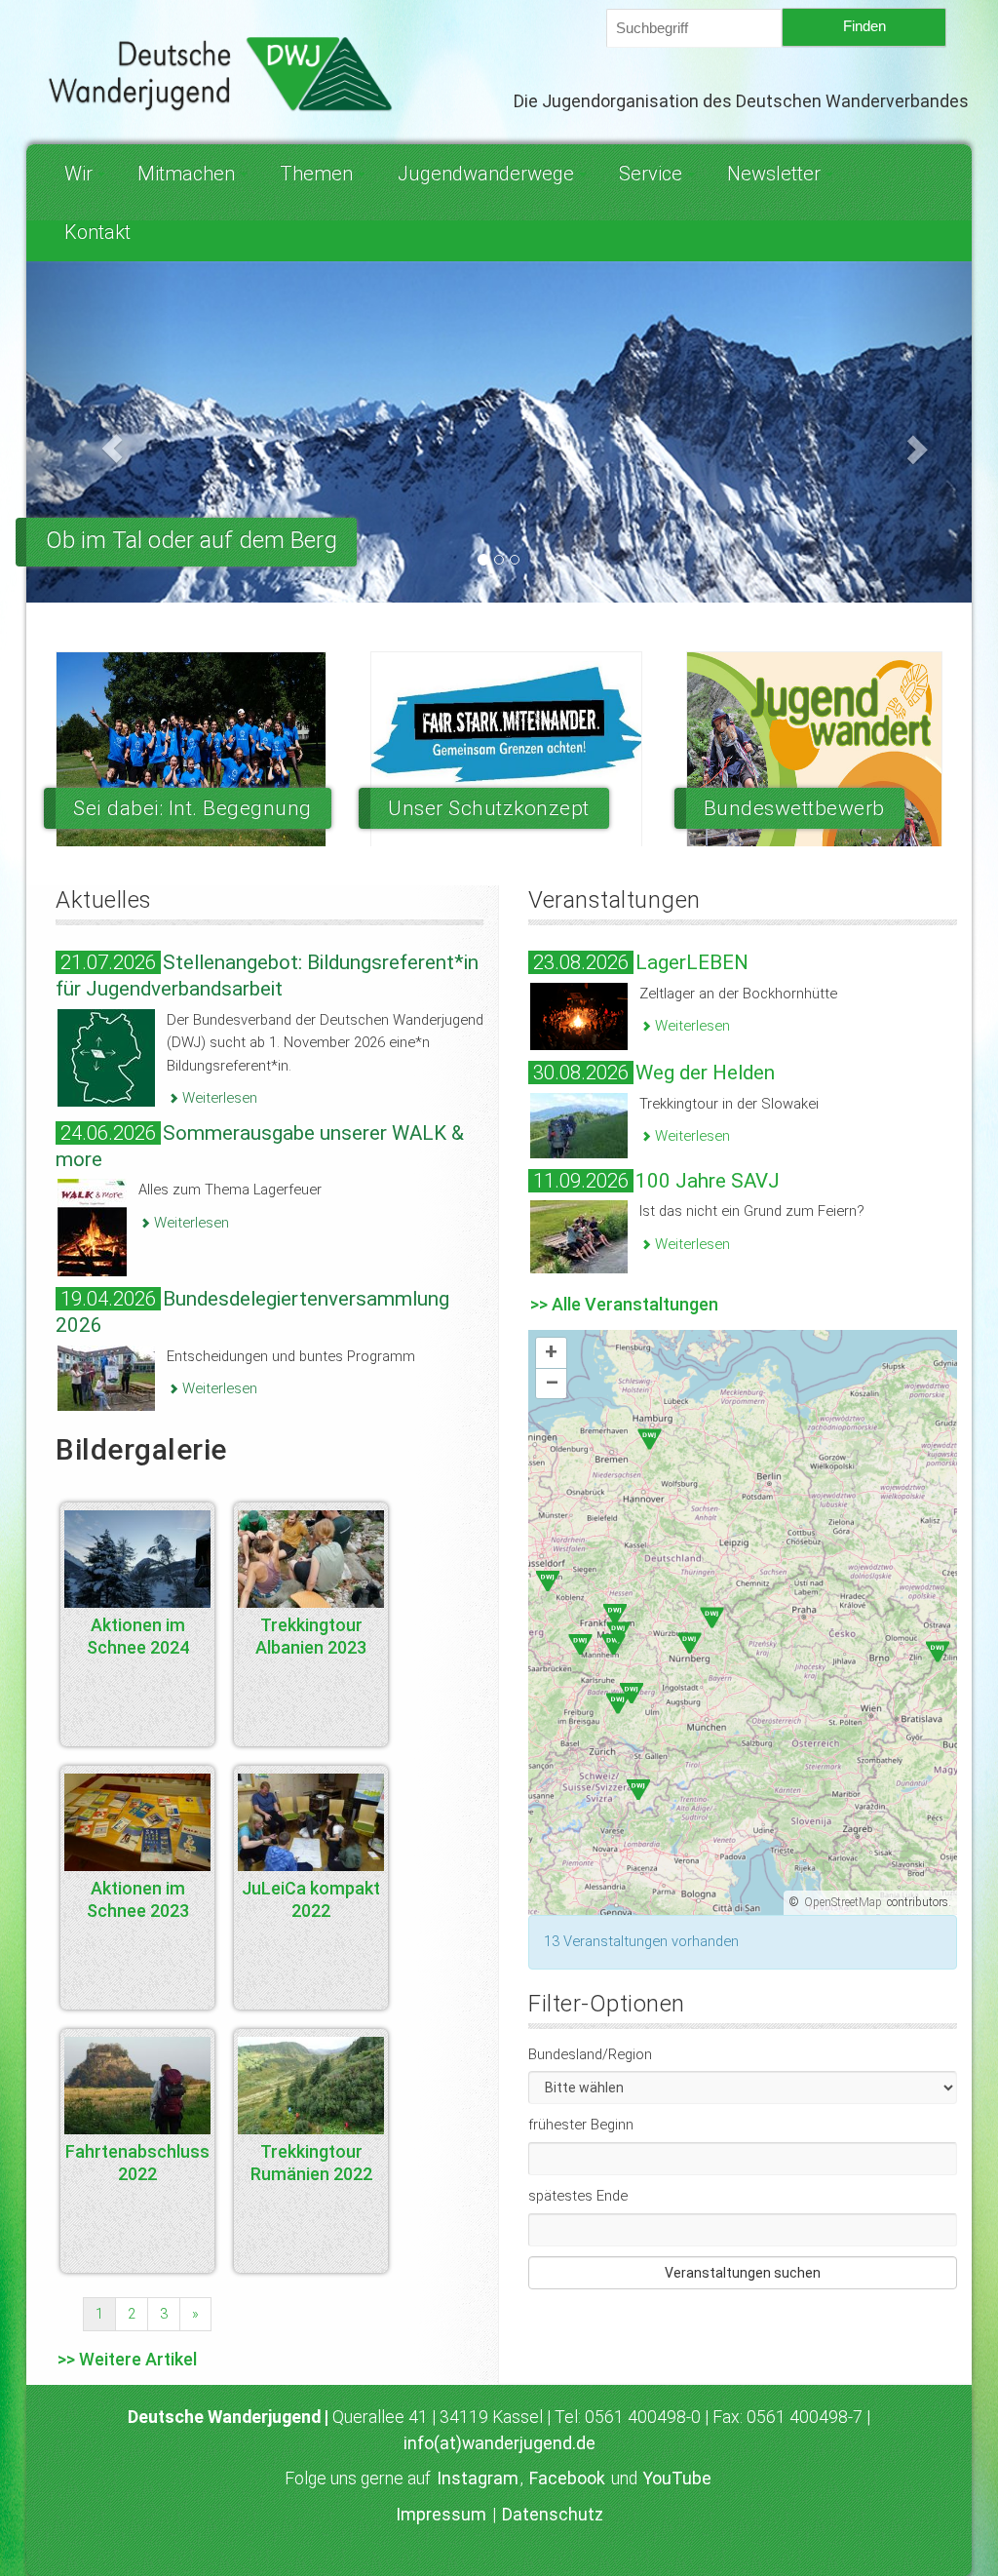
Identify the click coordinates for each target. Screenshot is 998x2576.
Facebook (567, 2478)
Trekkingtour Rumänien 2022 (311, 2163)
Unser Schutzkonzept (489, 808)
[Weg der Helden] (579, 1124)
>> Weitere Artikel (127, 2359)
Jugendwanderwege (486, 174)
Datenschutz (553, 2515)
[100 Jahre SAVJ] (579, 1236)
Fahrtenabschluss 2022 (137, 2163)
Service (651, 174)
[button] (97, 431)
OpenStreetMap (843, 1902)
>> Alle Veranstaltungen (624, 1304)
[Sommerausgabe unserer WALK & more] (92, 1227)
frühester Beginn (581, 2125)
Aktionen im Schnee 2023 (138, 1899)
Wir (78, 174)
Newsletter (774, 174)
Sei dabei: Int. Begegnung (192, 808)
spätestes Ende (578, 2196)
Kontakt (97, 232)
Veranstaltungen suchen (743, 2273)
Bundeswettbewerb (794, 808)
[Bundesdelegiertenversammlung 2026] (106, 1377)
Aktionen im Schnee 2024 (138, 1636)
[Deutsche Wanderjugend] (223, 74)
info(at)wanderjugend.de (499, 2443)
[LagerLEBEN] (579, 1015)
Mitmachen (186, 174)
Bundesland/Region (590, 2054)
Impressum (441, 2515)
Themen (316, 174)
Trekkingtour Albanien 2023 (311, 1636)
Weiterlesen (218, 1098)
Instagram (478, 2478)
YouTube (677, 2478)
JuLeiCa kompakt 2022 (311, 1899)
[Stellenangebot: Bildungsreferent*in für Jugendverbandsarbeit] (106, 1056)
